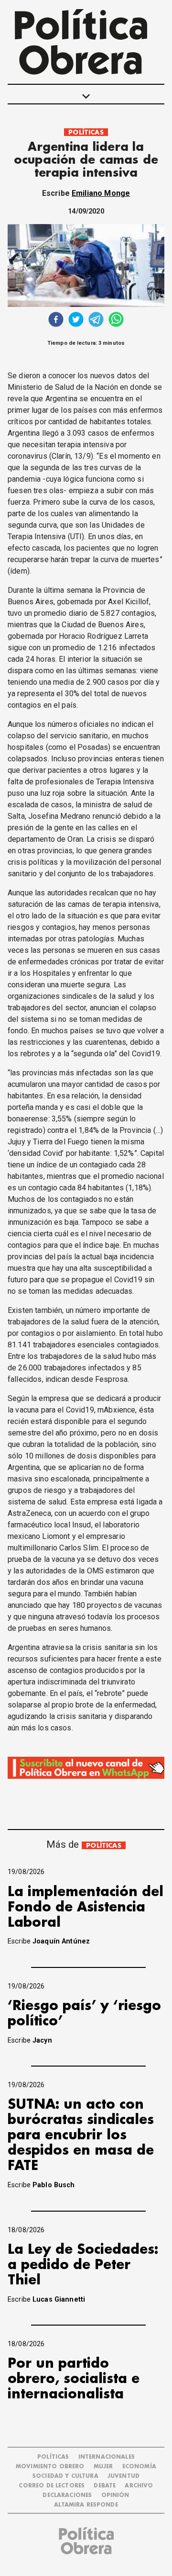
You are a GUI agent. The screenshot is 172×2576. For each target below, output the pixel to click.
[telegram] (96, 321)
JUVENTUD (124, 2476)
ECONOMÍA (139, 2467)
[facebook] (56, 321)
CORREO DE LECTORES (52, 2486)
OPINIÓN (115, 2495)
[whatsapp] (116, 321)
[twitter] (76, 321)
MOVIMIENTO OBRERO (50, 2467)
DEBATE (105, 2486)
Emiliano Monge (101, 193)
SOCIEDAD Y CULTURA (65, 2476)
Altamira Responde (86, 2505)
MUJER (103, 2467)
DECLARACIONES (67, 2495)
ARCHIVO (139, 2486)
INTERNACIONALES (107, 2457)
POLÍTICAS (86, 132)
